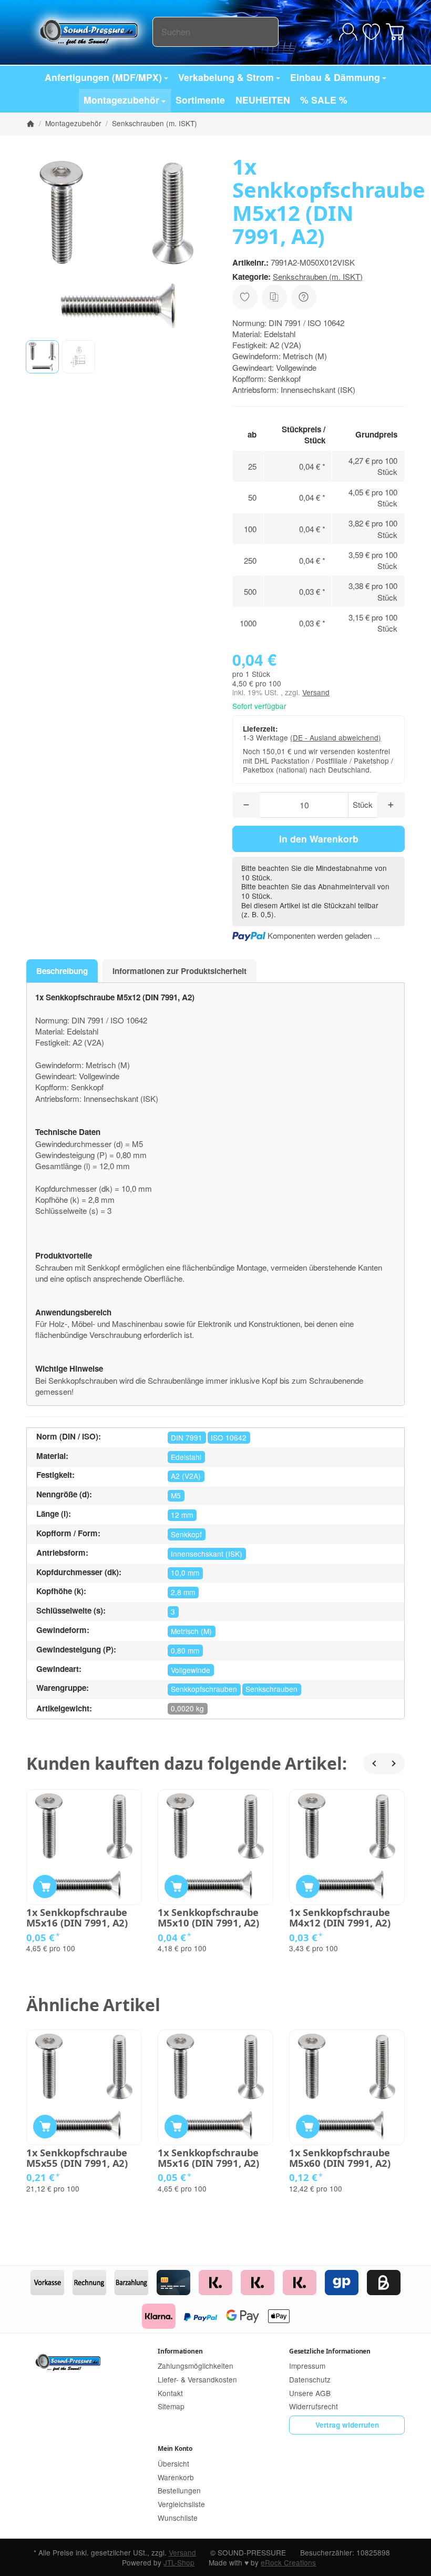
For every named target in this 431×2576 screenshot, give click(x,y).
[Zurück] (374, 1763)
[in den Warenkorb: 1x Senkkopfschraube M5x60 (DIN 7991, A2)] (308, 2127)
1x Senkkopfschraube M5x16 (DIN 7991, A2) (77, 1918)
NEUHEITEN (263, 100)
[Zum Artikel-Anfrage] (371, 32)
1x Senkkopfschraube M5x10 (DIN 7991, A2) (208, 1918)
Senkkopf (186, 1534)
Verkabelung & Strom (226, 77)
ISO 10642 (229, 1437)
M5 (176, 1495)
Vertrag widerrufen (347, 2425)
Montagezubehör (121, 100)
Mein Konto (175, 2448)
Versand (316, 692)
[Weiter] (394, 1763)
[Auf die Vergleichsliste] (274, 297)
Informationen (180, 2351)
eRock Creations (288, 2562)
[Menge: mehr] (391, 805)
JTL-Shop (179, 2562)
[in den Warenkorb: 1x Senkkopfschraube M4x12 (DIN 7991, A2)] (308, 1887)
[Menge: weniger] (246, 805)
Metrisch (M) (191, 1631)
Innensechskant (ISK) (207, 1554)
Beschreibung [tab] (62, 971)
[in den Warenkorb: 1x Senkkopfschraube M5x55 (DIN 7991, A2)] (45, 2127)
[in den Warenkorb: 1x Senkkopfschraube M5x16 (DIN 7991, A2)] (45, 1887)
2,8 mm (183, 1592)
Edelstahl (186, 1457)
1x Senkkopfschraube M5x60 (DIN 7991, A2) (340, 2158)
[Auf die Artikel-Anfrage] (245, 297)
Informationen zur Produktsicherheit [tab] (179, 971)
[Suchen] (265, 32)
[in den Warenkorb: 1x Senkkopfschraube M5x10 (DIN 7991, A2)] (176, 1887)
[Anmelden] (348, 32)
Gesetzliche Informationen (330, 2351)
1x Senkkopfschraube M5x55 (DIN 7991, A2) (77, 2158)
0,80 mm (185, 1650)
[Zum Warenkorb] (395, 32)
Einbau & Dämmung (335, 77)
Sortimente (200, 100)
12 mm (182, 1515)
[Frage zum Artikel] (304, 297)
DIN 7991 (187, 1437)
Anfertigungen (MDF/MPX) (103, 77)
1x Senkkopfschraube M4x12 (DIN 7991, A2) (340, 1918)
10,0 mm (185, 1573)
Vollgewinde (191, 1670)
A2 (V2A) (186, 1476)
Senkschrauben (271, 1689)
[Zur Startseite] (89, 32)
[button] (42, 357)
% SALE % (324, 100)
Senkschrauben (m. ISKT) (318, 276)
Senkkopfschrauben (204, 1689)
